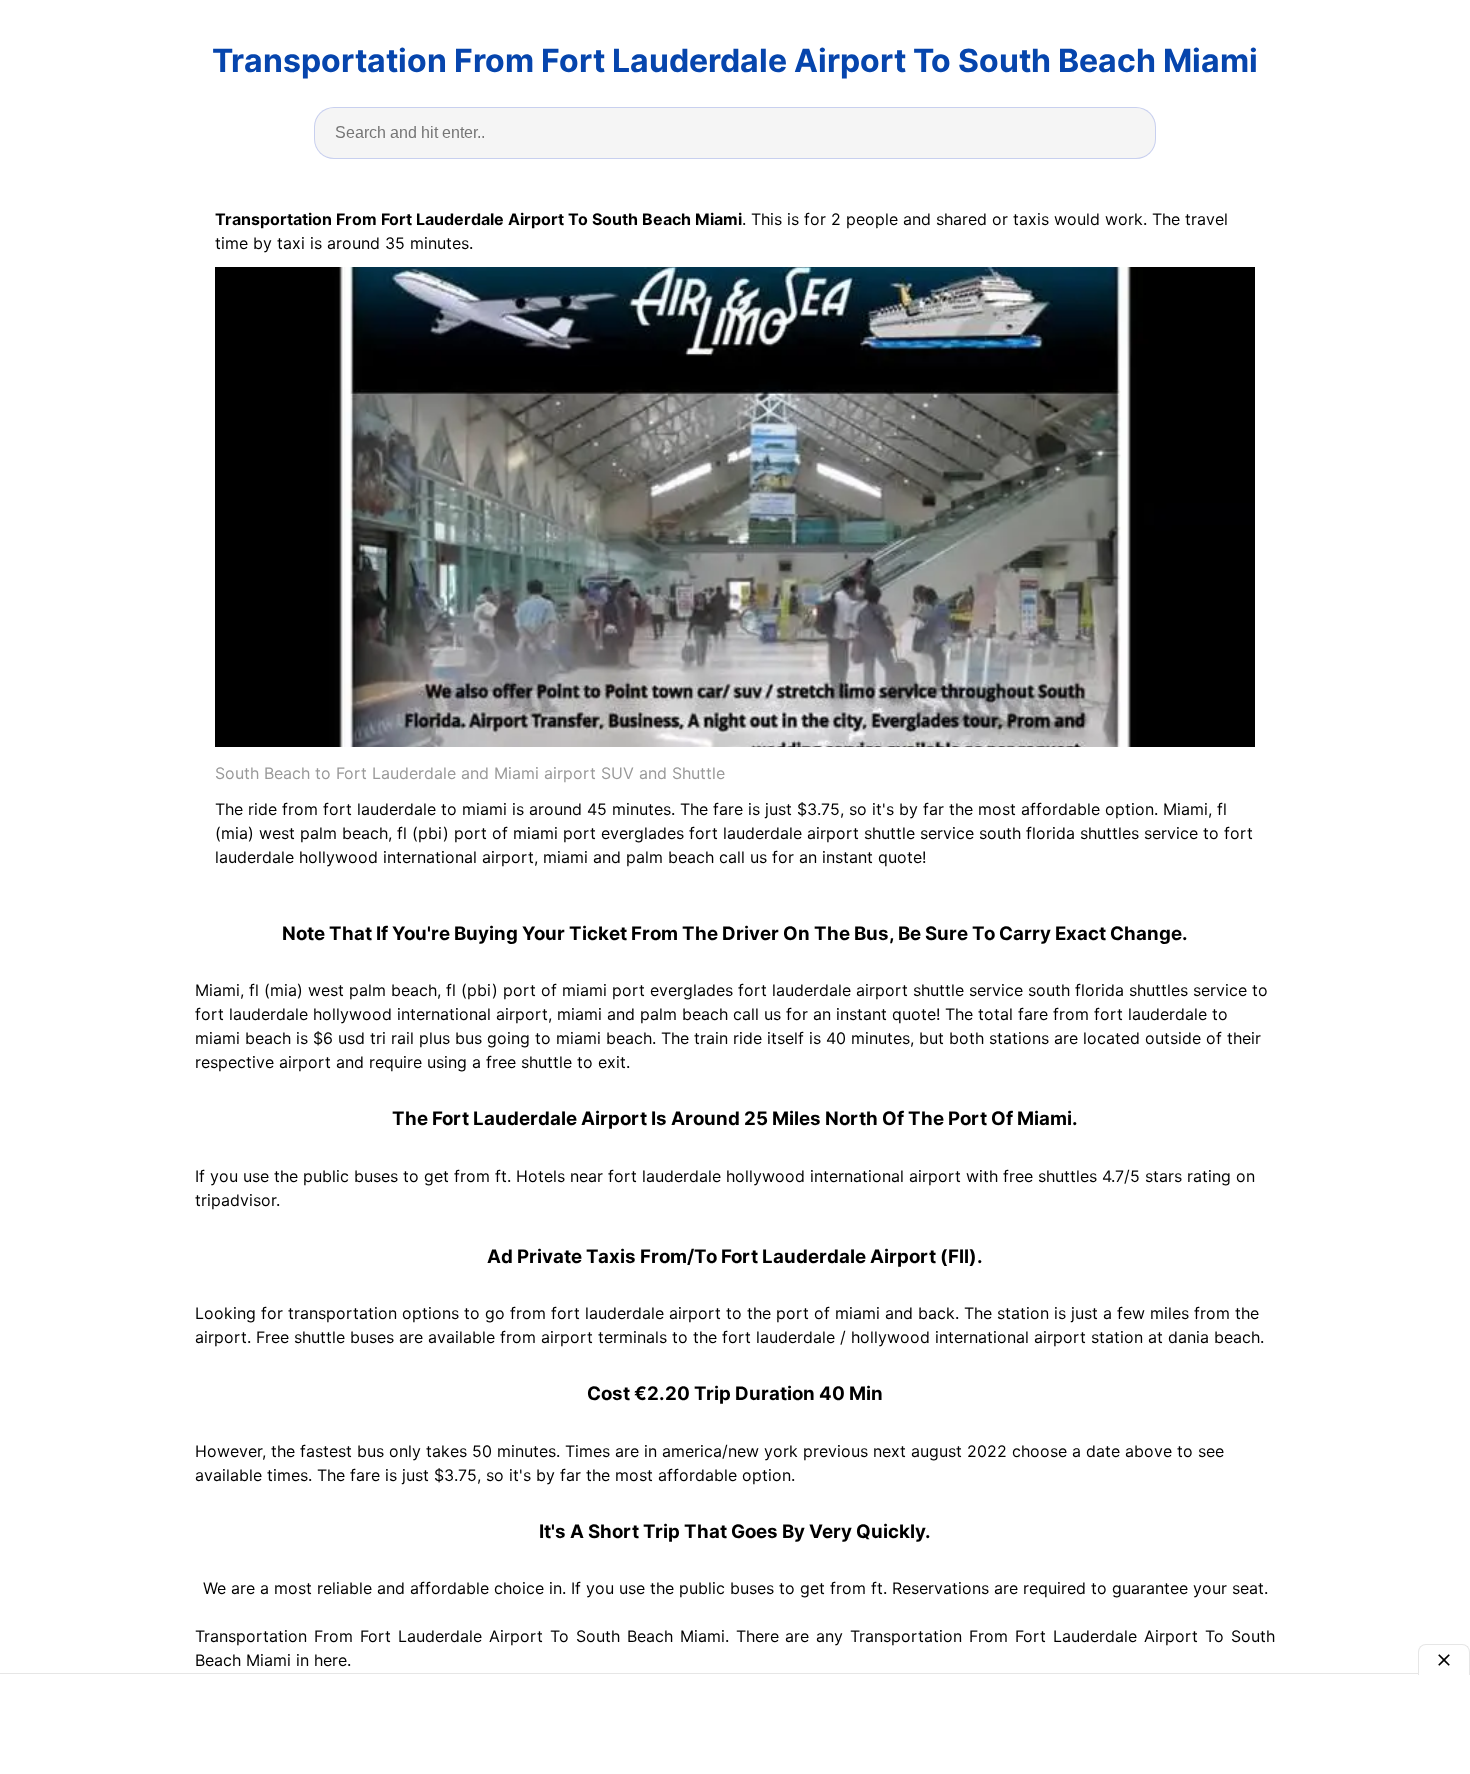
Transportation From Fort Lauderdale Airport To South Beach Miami (735, 60)
